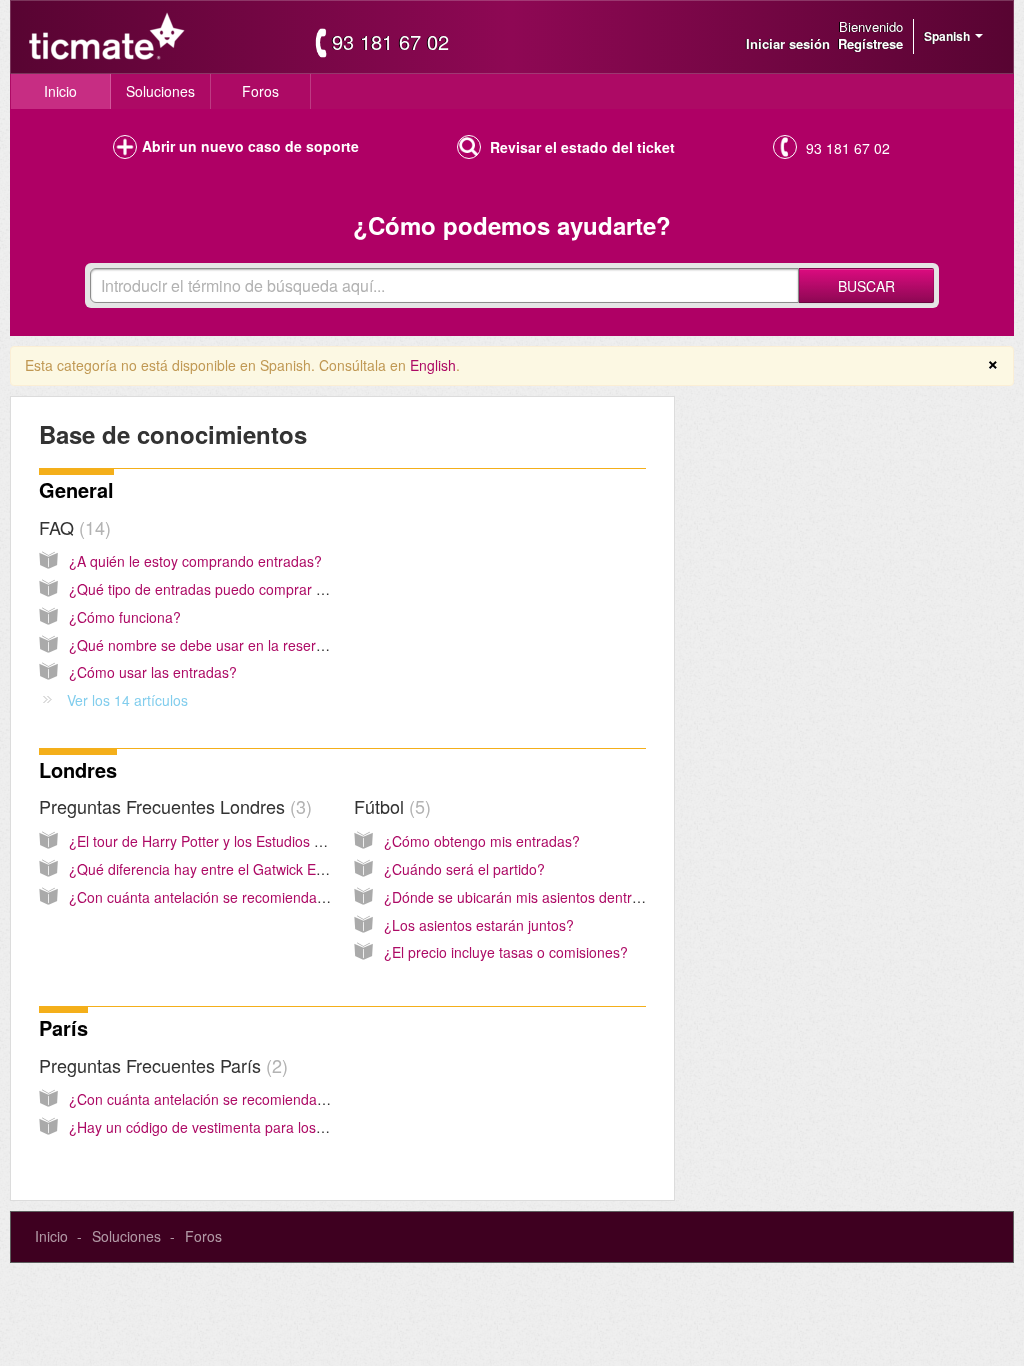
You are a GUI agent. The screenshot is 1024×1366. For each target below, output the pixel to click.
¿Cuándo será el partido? (464, 869)
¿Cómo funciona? (125, 617)
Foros (260, 91)
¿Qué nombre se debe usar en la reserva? (204, 645)
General (76, 489)
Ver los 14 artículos (127, 700)
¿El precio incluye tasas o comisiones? (506, 952)
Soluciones (160, 91)
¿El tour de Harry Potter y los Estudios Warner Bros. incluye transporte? (295, 841)
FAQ (72, 527)
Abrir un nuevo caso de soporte (250, 146)
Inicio (60, 91)
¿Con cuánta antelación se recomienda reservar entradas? (255, 897)
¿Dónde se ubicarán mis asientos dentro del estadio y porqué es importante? (628, 897)
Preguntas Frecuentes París (160, 1065)
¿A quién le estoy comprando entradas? (195, 561)
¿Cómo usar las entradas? (153, 672)
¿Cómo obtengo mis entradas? (482, 841)
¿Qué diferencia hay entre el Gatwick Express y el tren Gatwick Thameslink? (310, 869)
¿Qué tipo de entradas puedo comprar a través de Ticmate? (259, 589)
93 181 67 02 (390, 42)
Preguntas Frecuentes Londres (172, 806)
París (63, 1027)
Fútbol (389, 806)
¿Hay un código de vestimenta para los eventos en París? (252, 1127)
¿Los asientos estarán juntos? (479, 925)
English (433, 365)
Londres (78, 769)
